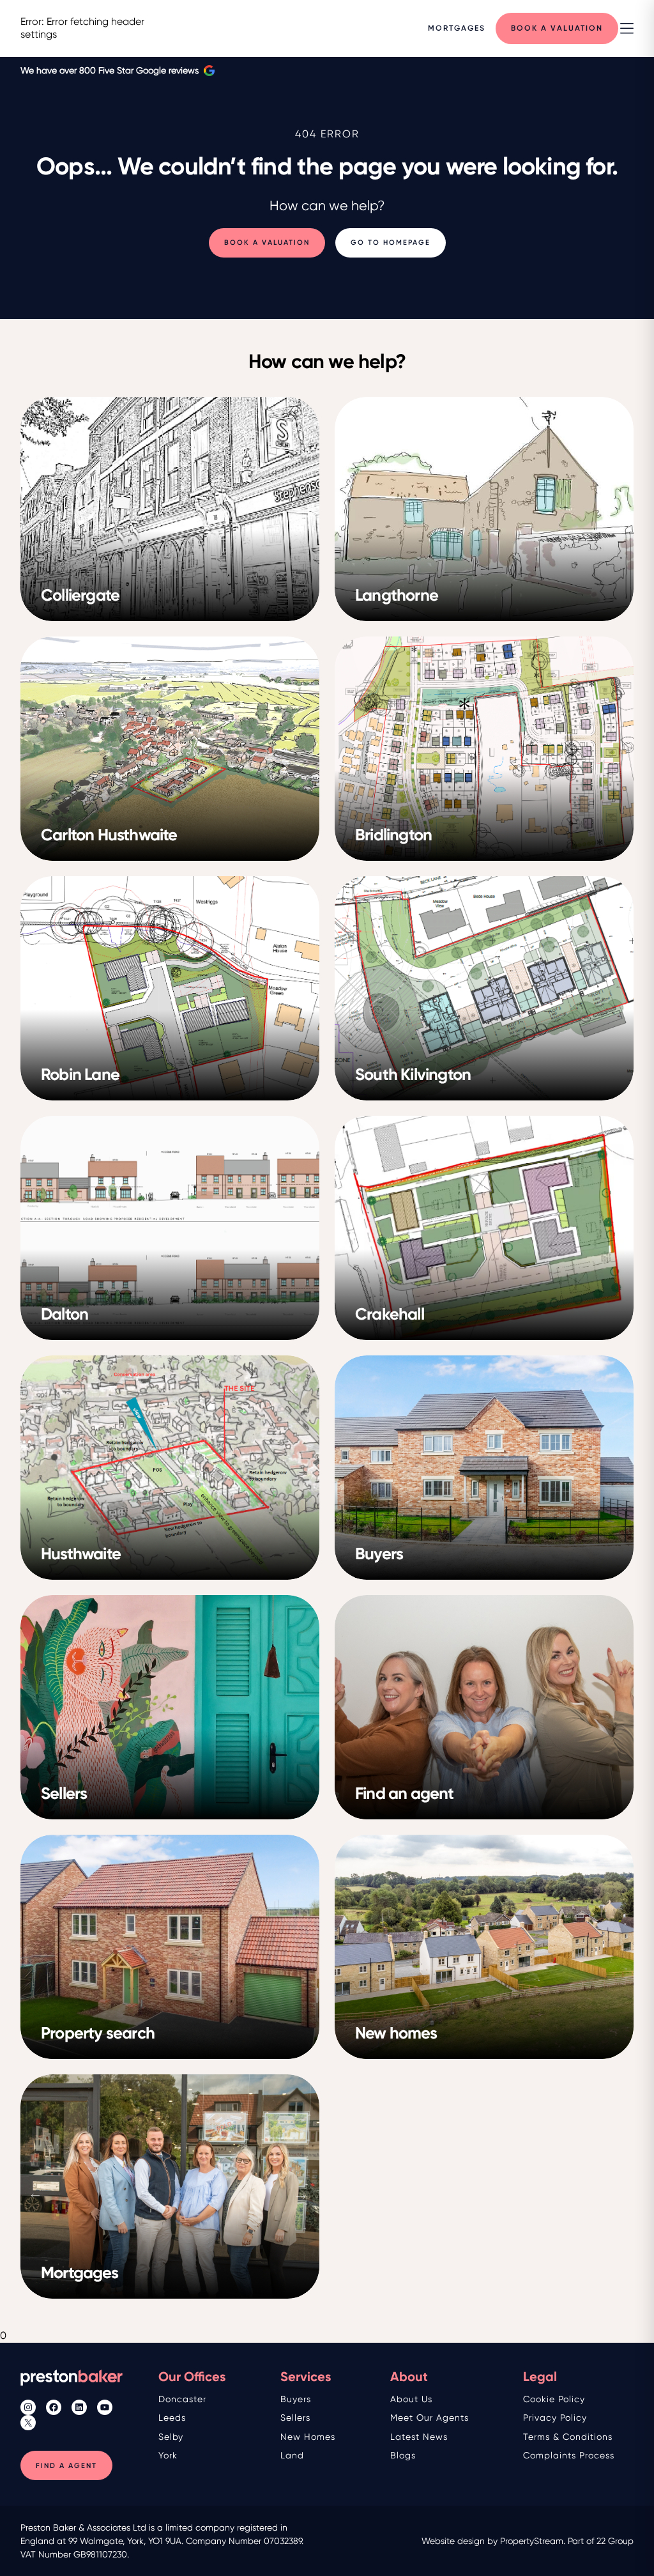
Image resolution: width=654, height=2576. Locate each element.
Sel (165, 2437)
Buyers (296, 2399)
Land (292, 2455)
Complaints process (569, 2455)
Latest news (419, 2437)
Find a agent (66, 2466)
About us (411, 2399)
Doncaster (182, 2399)
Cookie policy (554, 2399)
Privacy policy (555, 2418)
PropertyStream (532, 2541)
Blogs (403, 2455)
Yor (165, 2455)
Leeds (172, 2418)
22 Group (615, 2541)
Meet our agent (427, 2418)
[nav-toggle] (627, 28)
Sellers (295, 2418)
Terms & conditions (568, 2437)
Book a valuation (267, 243)
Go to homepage (391, 243)
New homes (308, 2437)
